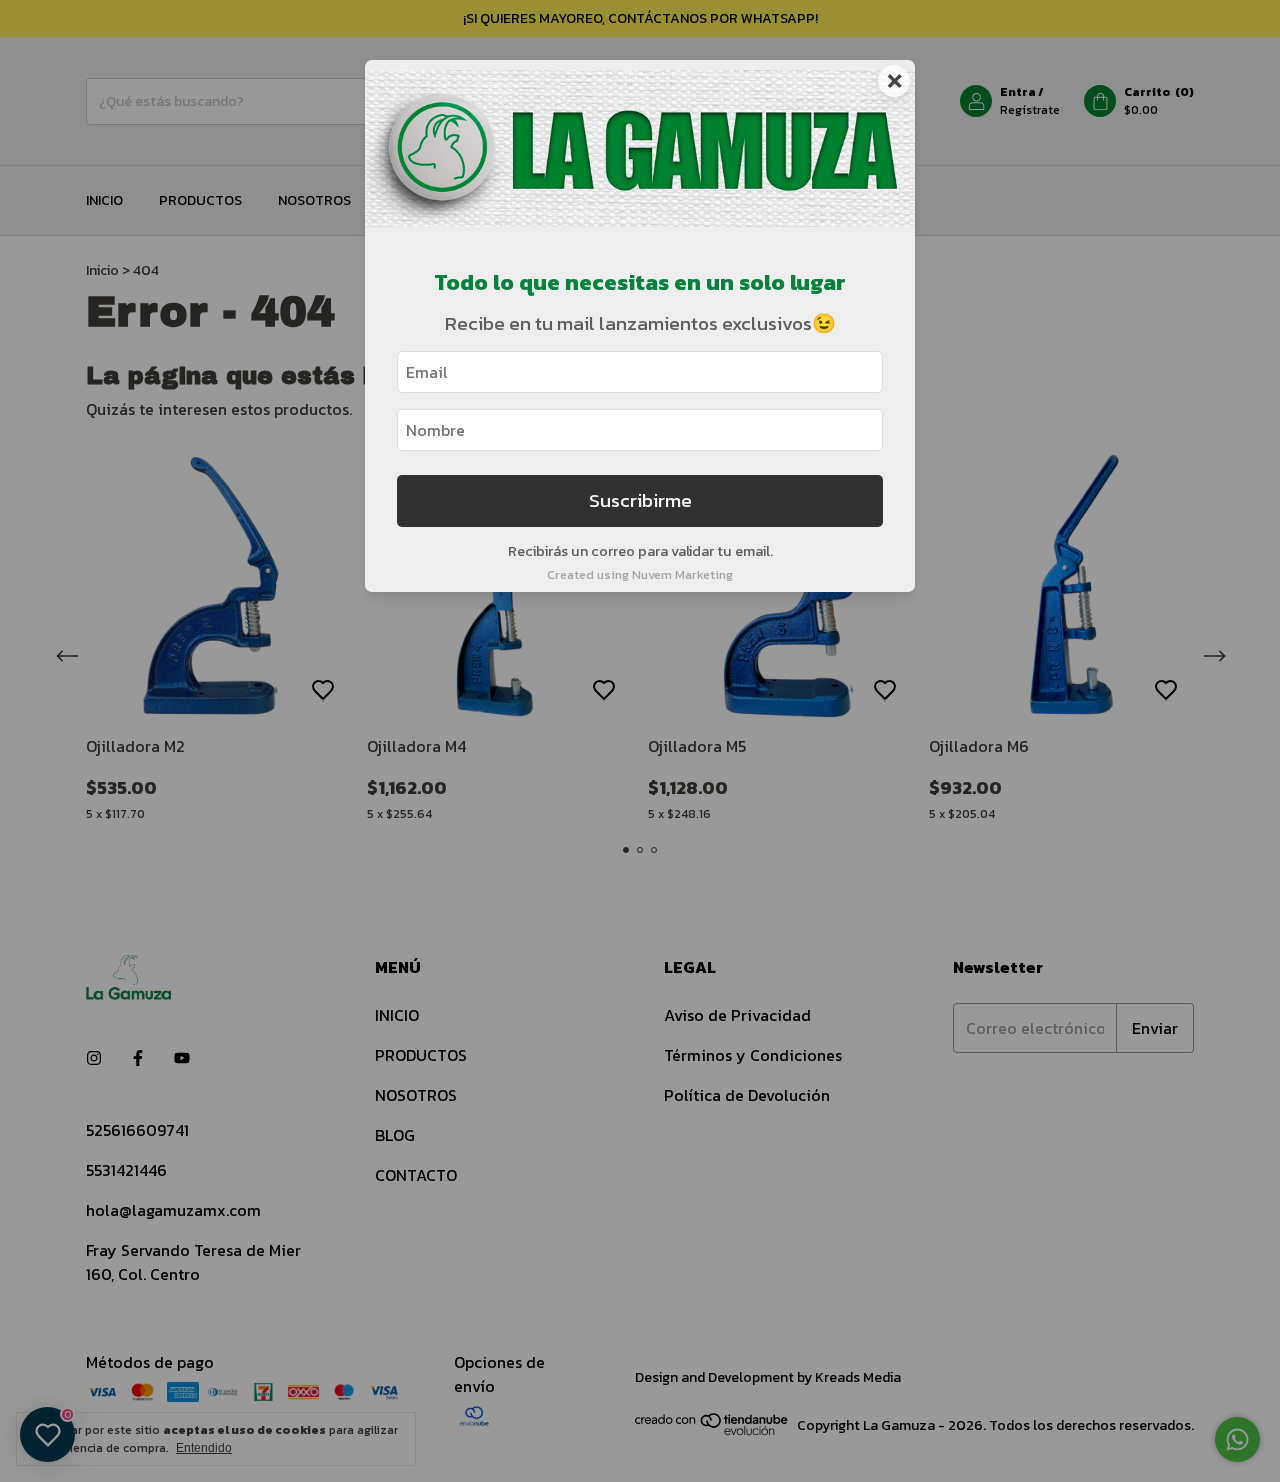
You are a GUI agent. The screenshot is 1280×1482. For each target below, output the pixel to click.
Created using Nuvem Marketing (640, 574)
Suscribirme (640, 500)
